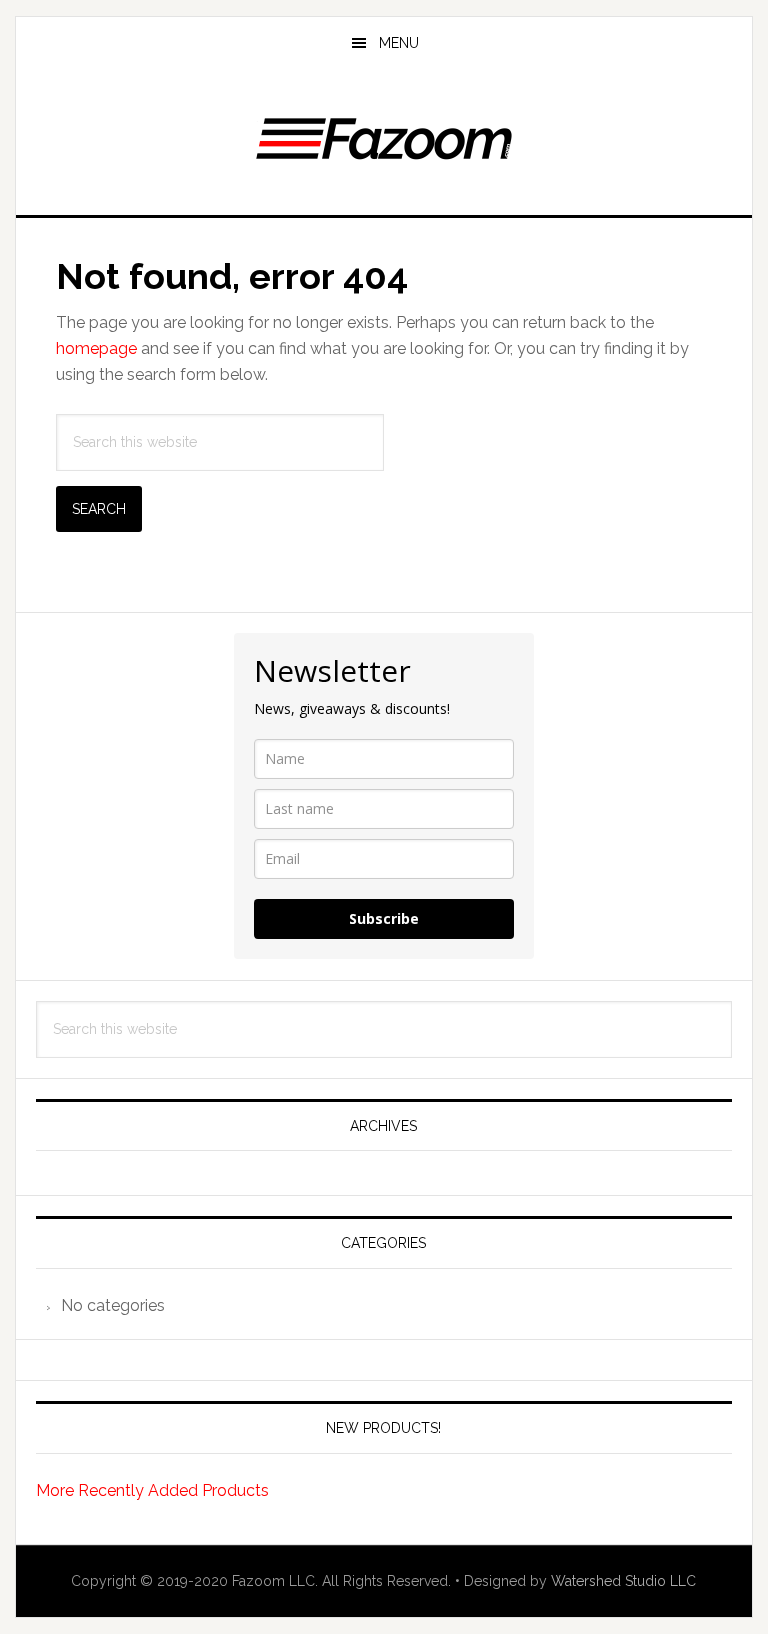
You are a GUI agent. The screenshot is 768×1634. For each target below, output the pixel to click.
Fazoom (383, 134)
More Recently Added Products (152, 1490)
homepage (96, 348)
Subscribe (384, 918)
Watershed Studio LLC (623, 1581)
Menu (399, 43)
